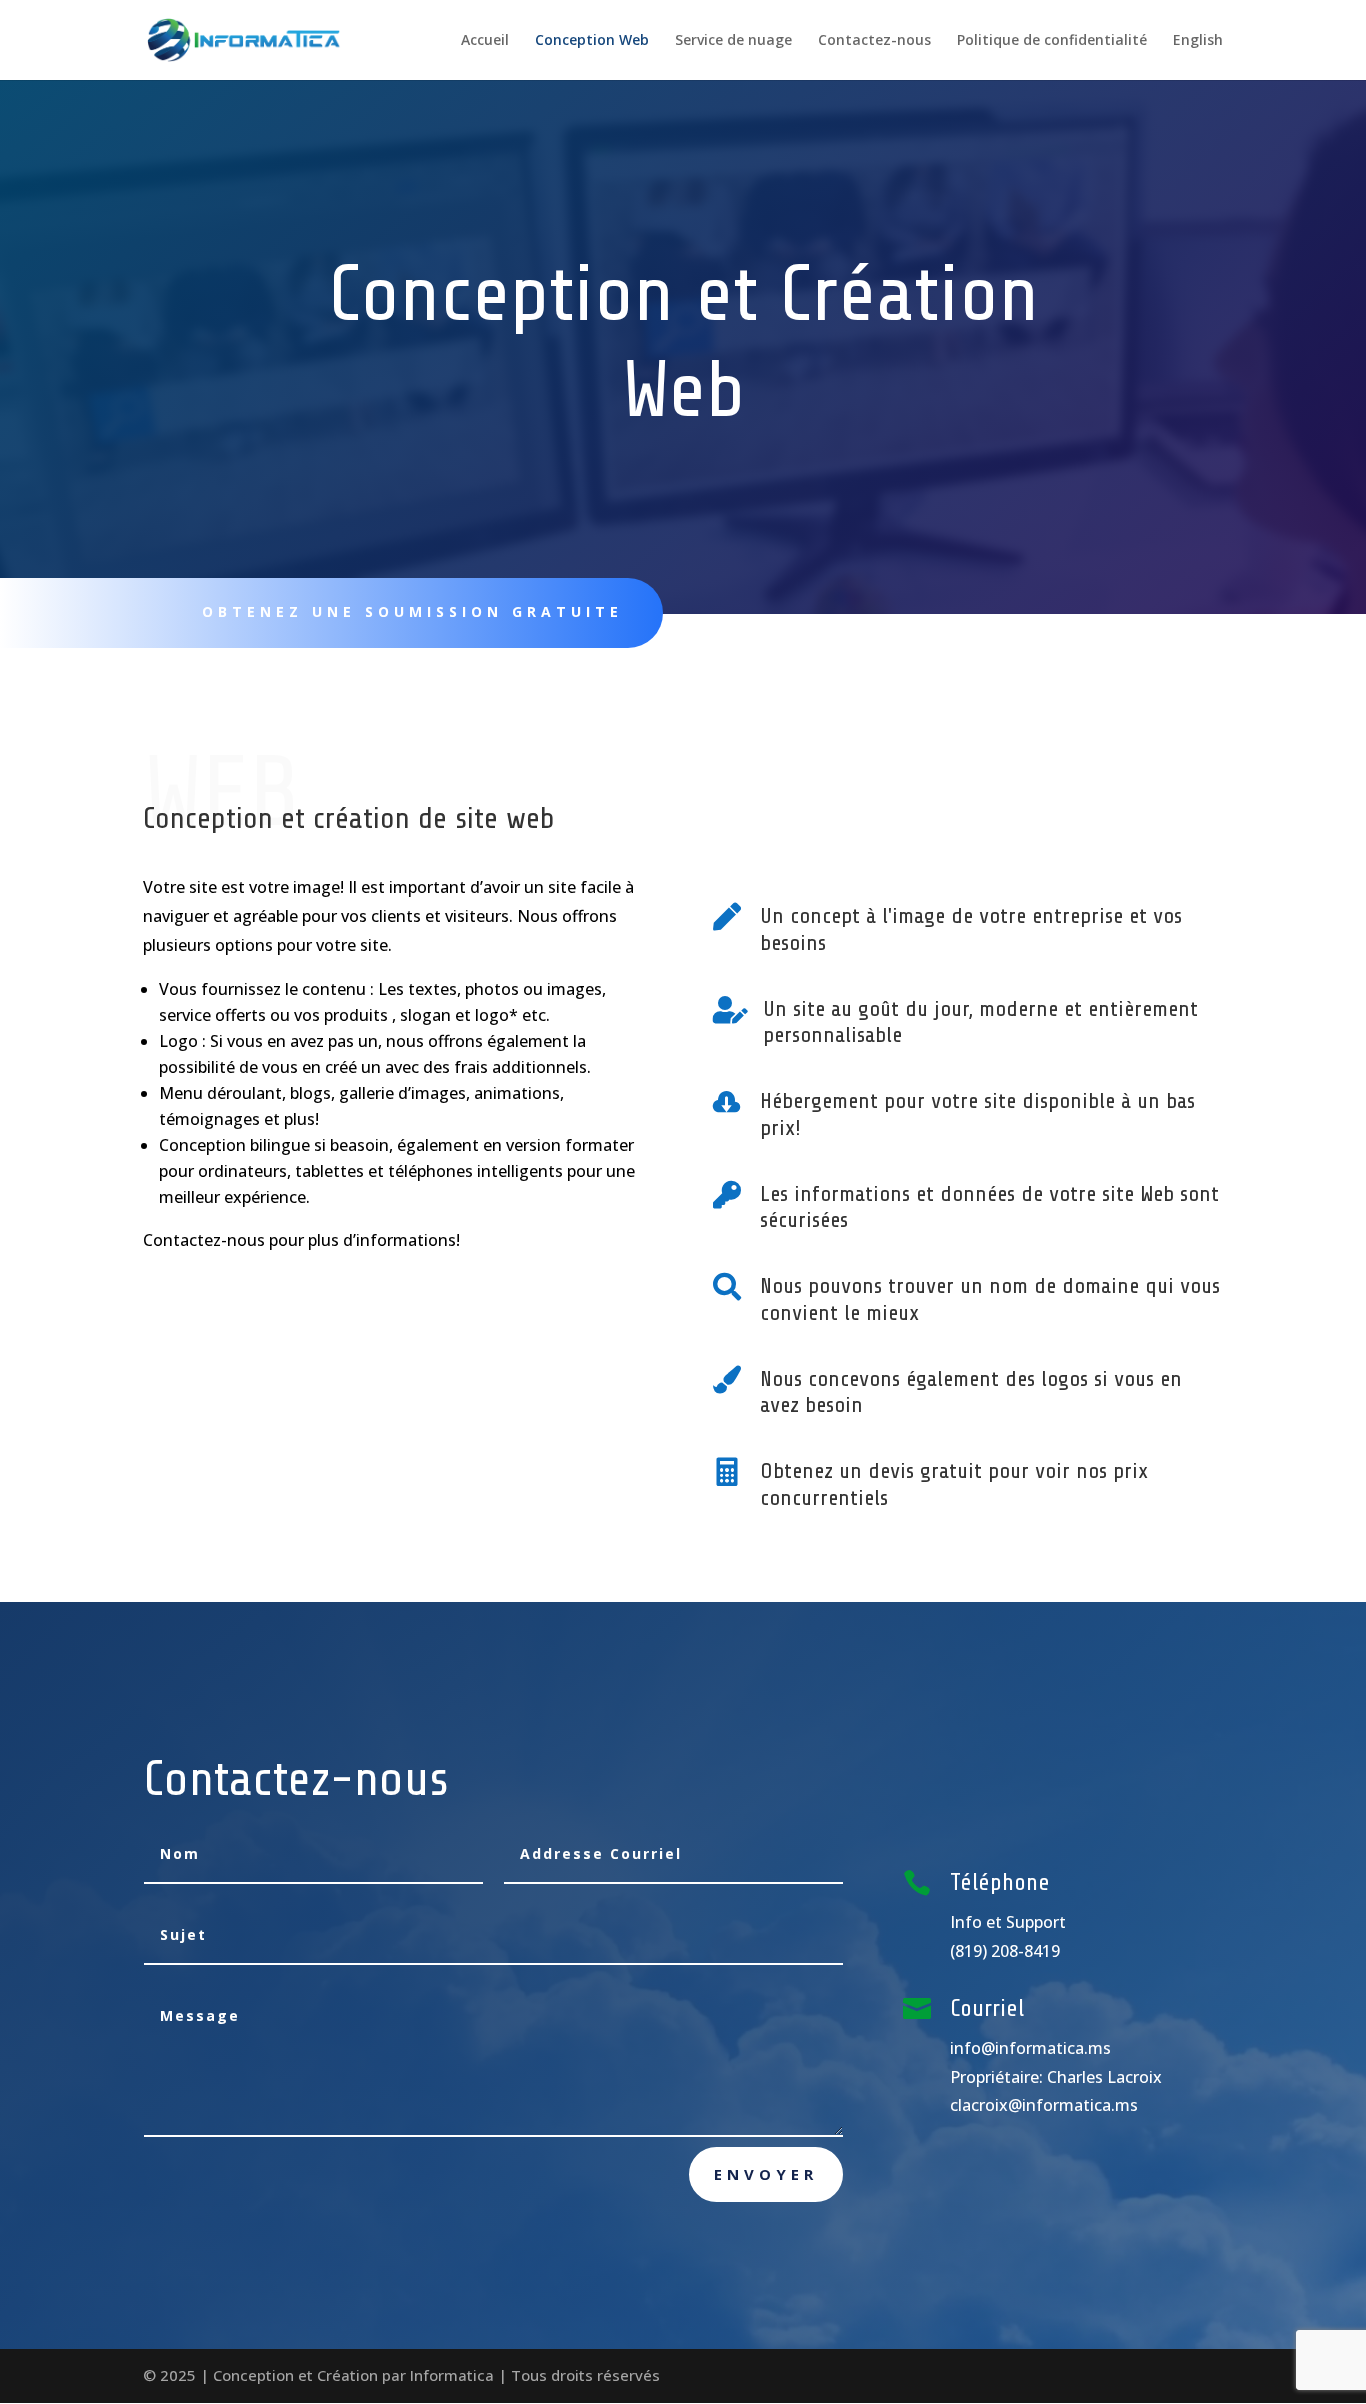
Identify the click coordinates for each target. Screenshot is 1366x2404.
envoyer (766, 2174)
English (1198, 41)
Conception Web (592, 41)
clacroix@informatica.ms (1044, 2105)
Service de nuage (733, 41)
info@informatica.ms (1030, 2048)
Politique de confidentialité (1052, 41)
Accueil (485, 41)
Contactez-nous (874, 41)
